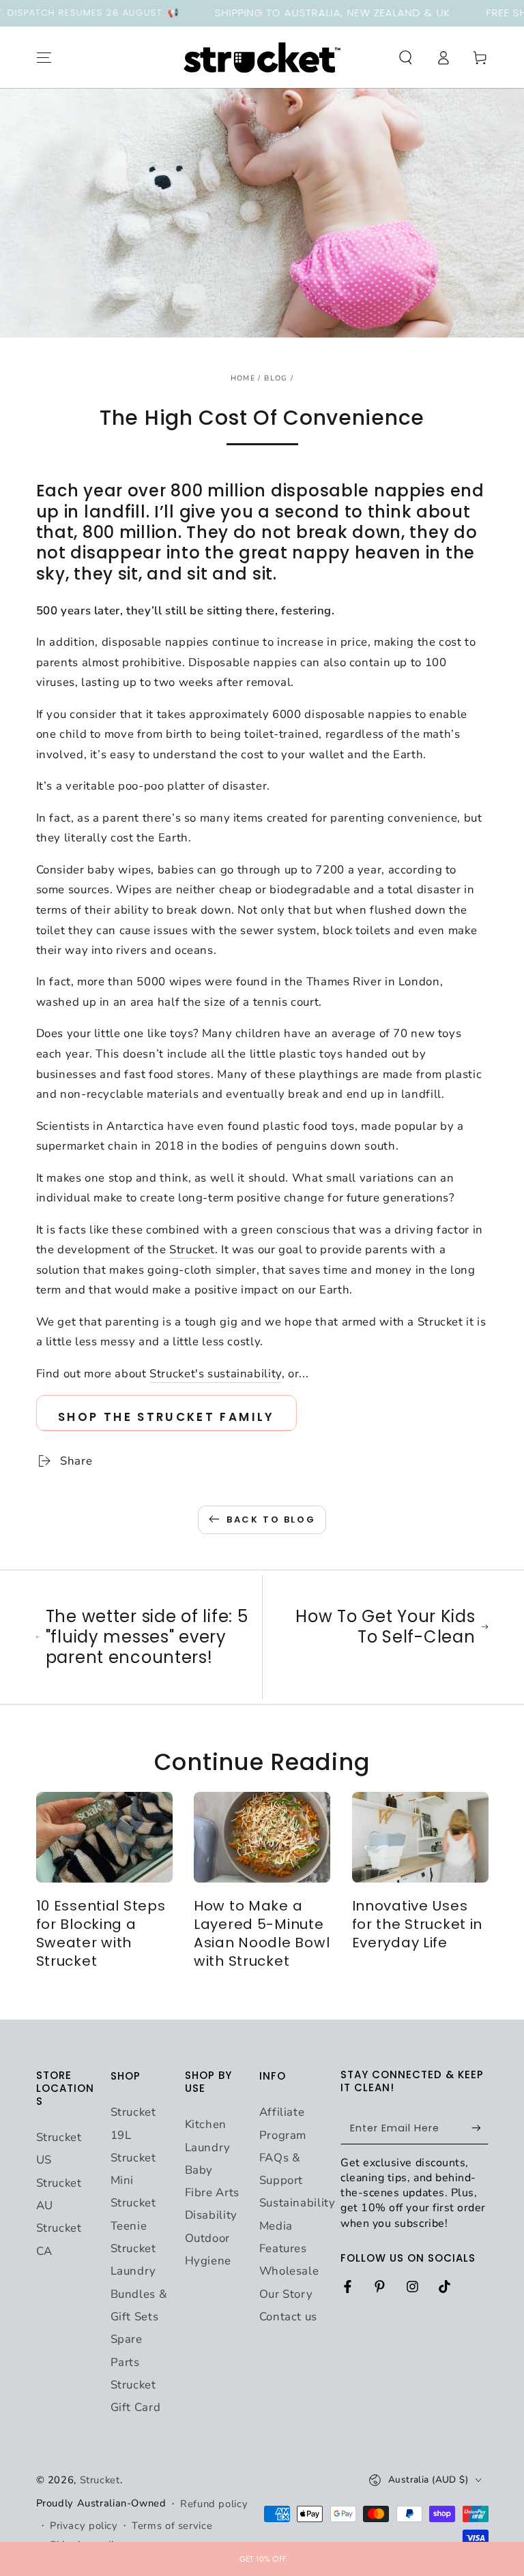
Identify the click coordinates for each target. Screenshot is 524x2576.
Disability (211, 2215)
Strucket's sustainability (216, 1374)
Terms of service (172, 2526)
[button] (406, 57)
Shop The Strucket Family (166, 1417)
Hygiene (208, 2261)
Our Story (286, 2294)
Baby (199, 2170)
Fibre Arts (212, 2192)
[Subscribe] (480, 2128)
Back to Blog (271, 1519)
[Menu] (44, 57)
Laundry (208, 2147)
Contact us (288, 2317)
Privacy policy (84, 2526)
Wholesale (289, 2271)
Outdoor (207, 2238)
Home (243, 378)
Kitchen (206, 2124)
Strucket (192, 1249)
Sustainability (297, 2203)
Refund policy (214, 2504)
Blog (276, 378)
